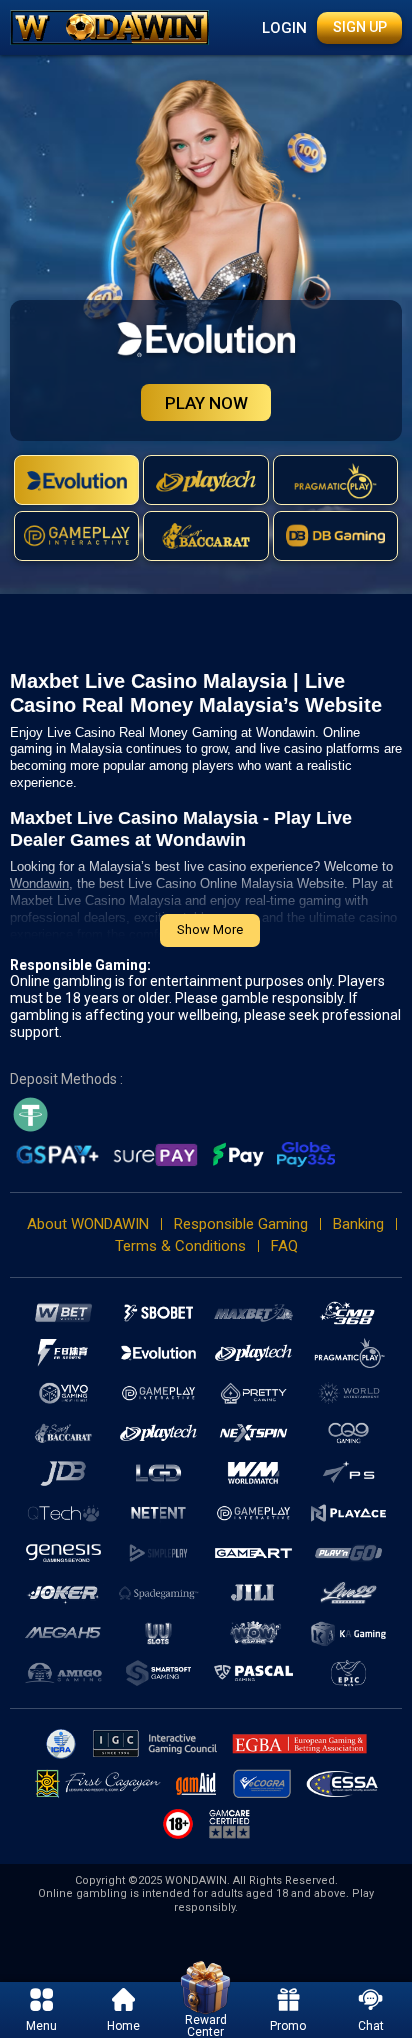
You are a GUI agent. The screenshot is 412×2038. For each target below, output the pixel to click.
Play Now (206, 403)
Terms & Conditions (180, 1246)
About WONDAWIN (88, 1224)
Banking (358, 1224)
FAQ (284, 1246)
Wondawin (39, 883)
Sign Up (360, 27)
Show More (210, 929)
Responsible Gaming (241, 1224)
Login (284, 28)
